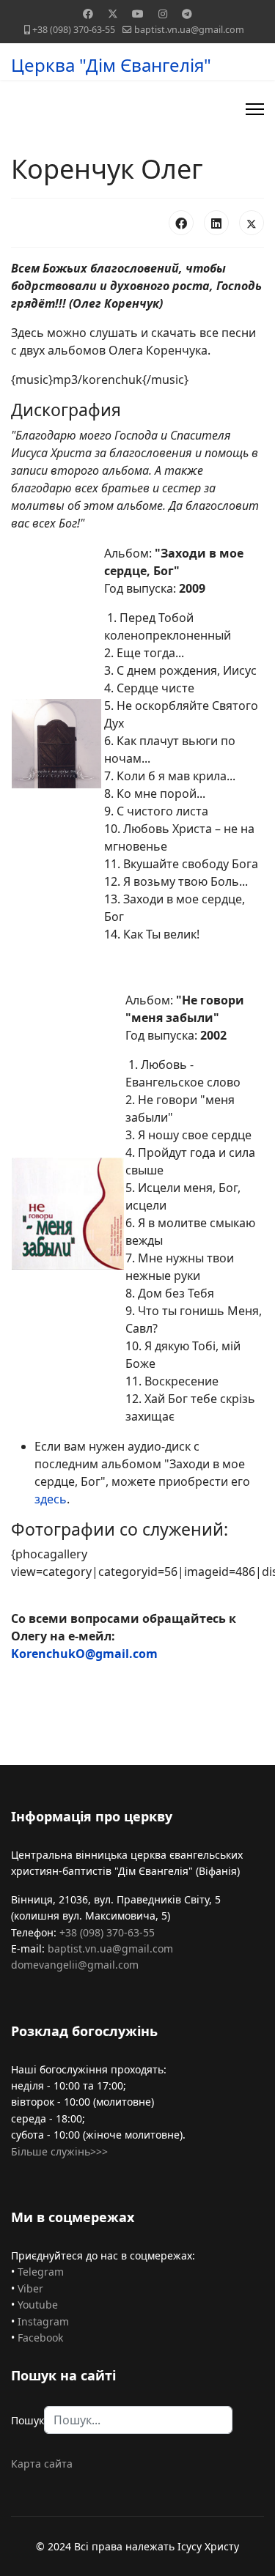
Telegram (41, 2272)
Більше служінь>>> (59, 2151)
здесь (51, 1499)
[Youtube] (138, 14)
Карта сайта (42, 2464)
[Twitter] (113, 14)
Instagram (43, 2321)
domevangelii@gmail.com (75, 1965)
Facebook (40, 2338)
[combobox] (138, 2420)
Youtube (38, 2305)
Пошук (27, 2420)
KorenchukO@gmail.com (84, 1654)
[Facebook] (88, 14)
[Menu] (255, 109)
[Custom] (187, 14)
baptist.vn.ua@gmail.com (189, 30)
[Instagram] (163, 14)
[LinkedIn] (216, 223)
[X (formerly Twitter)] (252, 223)
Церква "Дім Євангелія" (111, 65)
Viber (30, 2288)
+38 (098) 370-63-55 (74, 30)
